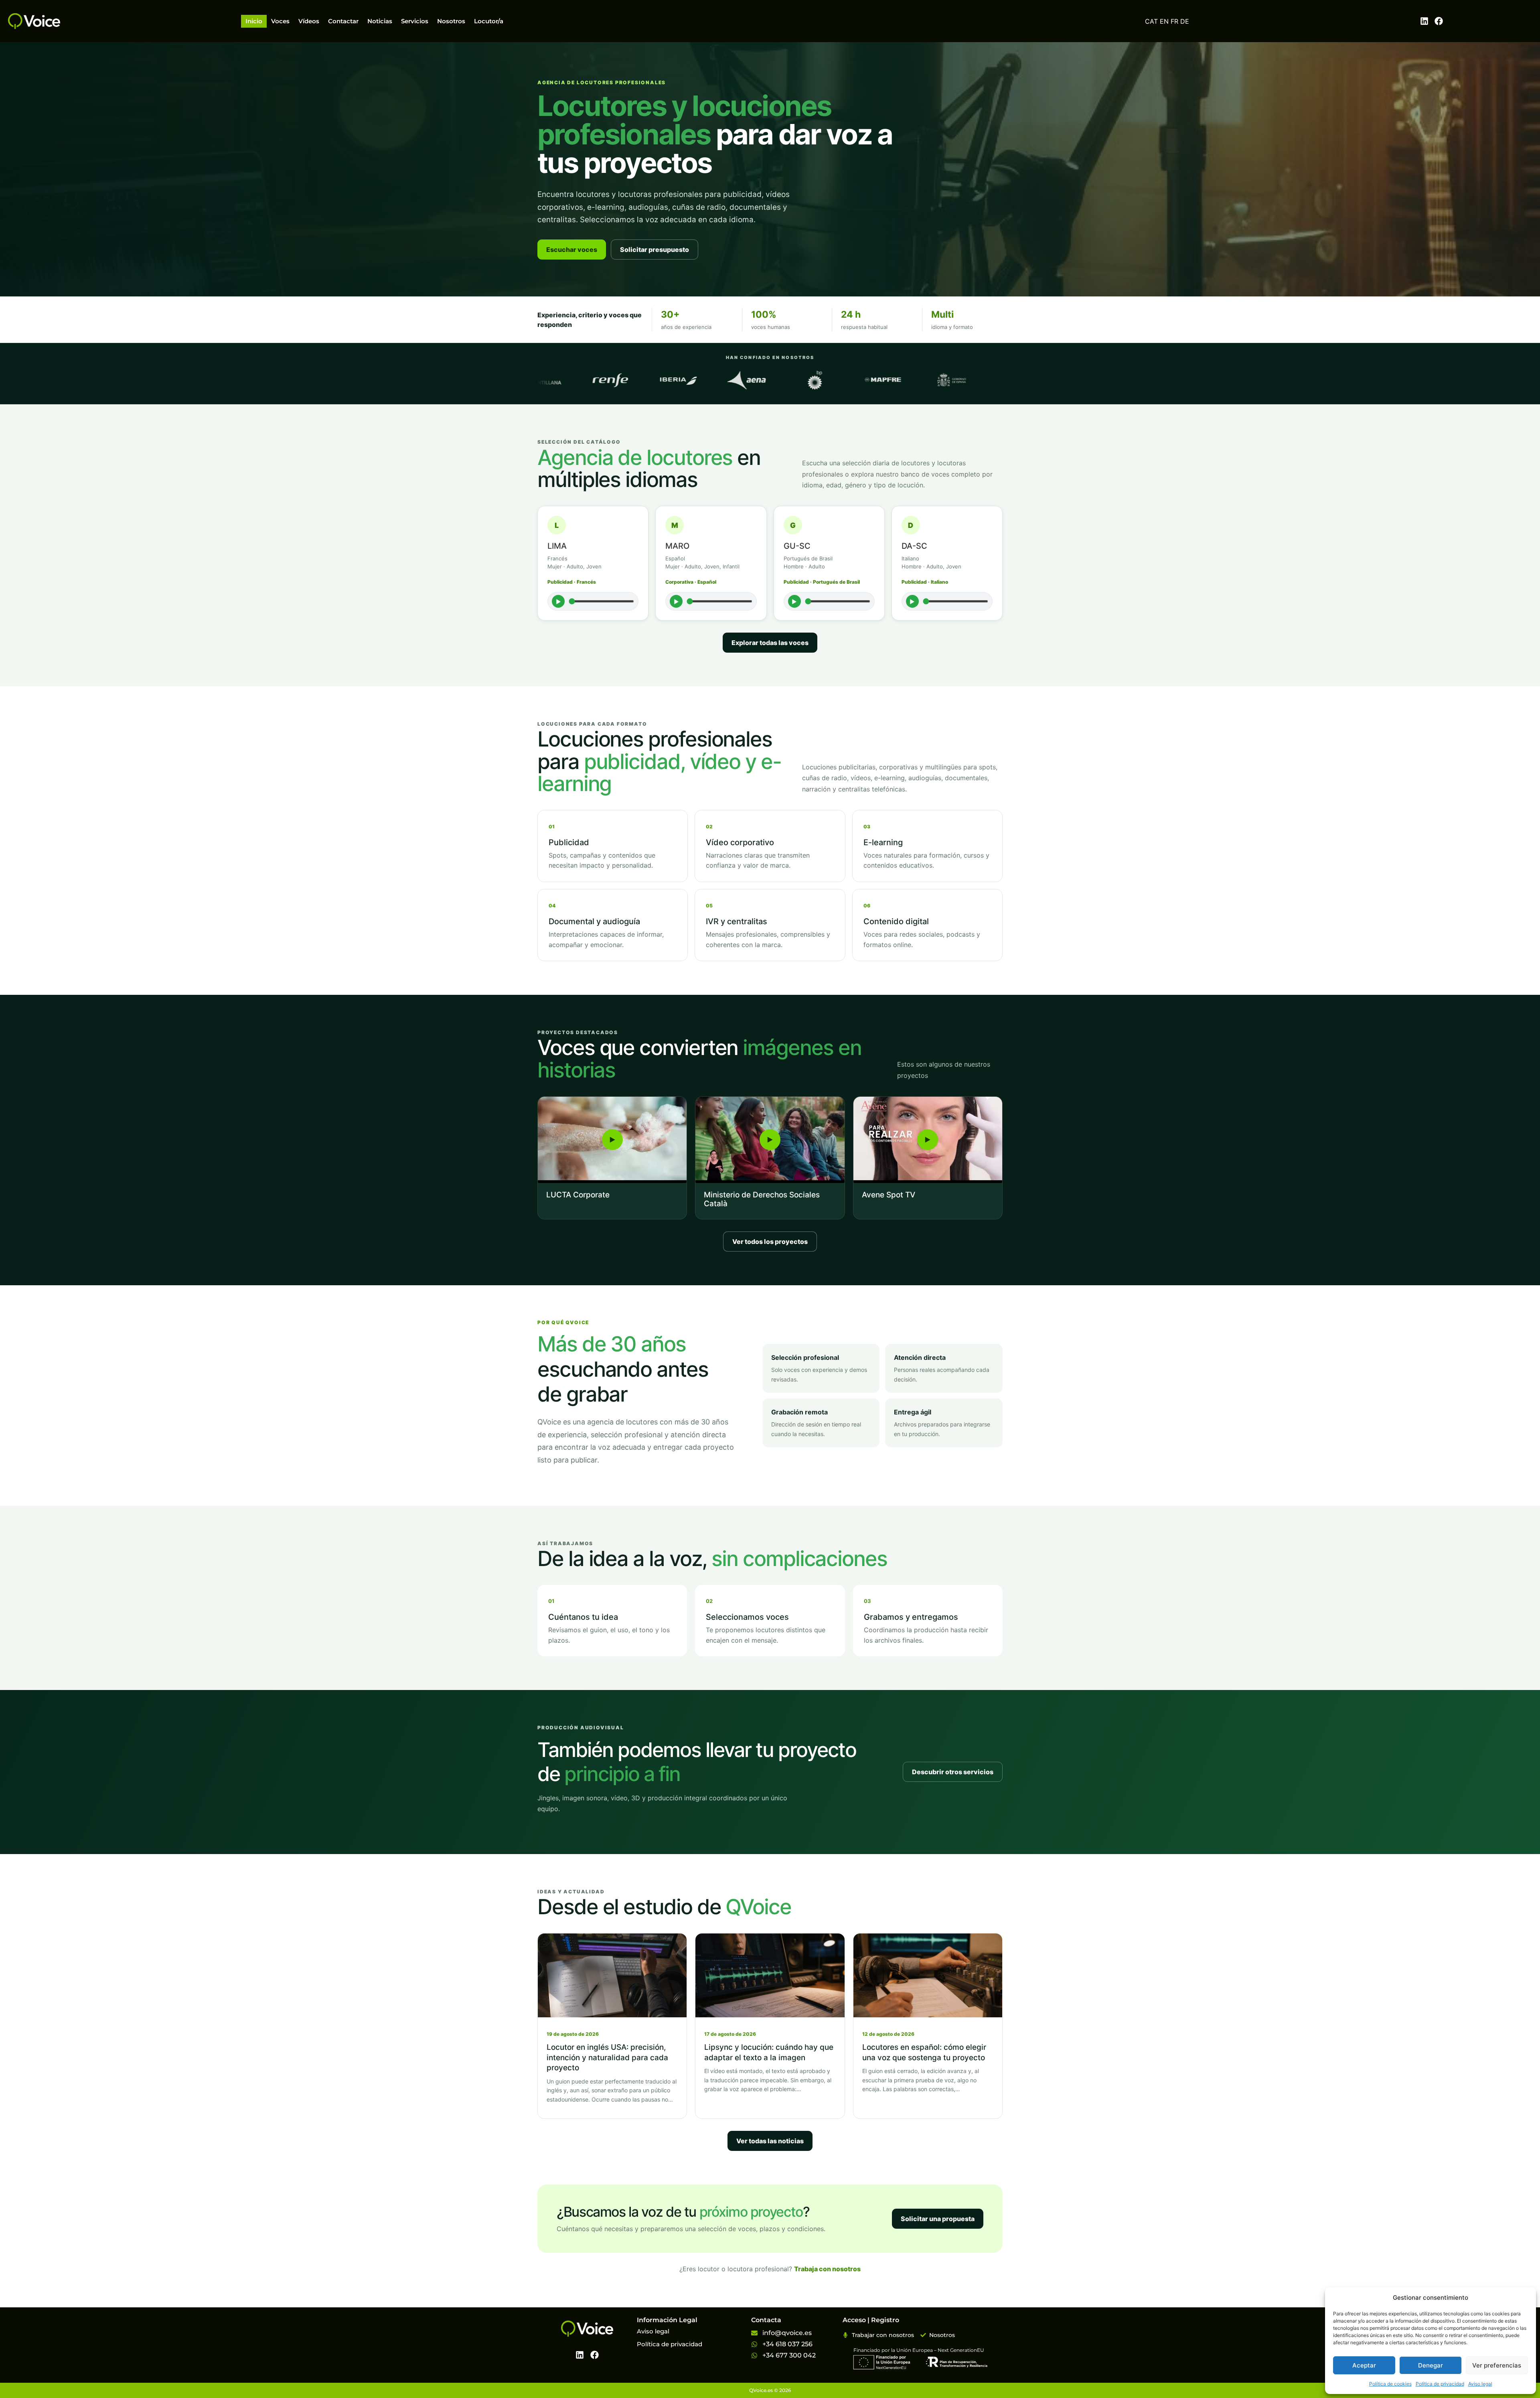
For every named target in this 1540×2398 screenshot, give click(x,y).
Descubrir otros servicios (953, 1772)
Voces (280, 21)
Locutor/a (489, 21)
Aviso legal (1480, 2384)
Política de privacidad (1440, 2384)
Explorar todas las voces (770, 643)
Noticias (380, 21)
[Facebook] (1439, 21)
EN (1164, 21)
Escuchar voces (572, 250)
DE (1185, 21)
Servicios (415, 21)
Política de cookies (1390, 2384)
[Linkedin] (1424, 21)
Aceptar (1364, 2365)
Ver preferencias (1497, 2365)
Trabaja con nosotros (827, 2269)
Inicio (254, 21)
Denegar (1431, 2365)
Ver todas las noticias (770, 2141)
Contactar (343, 21)
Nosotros (451, 21)
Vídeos (309, 21)
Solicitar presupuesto (654, 250)
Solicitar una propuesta (938, 2219)
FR (1174, 21)
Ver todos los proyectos (770, 1242)
